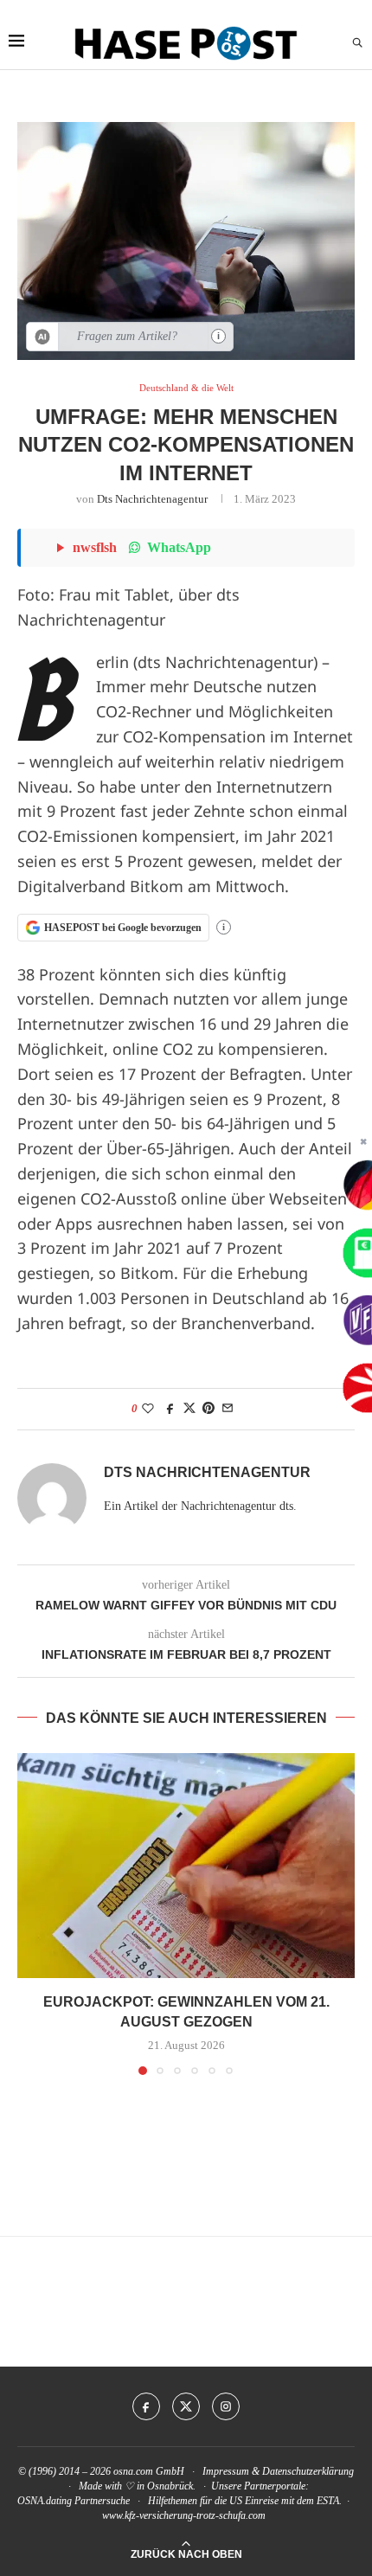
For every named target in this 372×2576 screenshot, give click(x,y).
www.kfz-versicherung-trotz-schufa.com (184, 2515)
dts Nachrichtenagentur (152, 499)
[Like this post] (148, 1409)
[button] (32, 1913)
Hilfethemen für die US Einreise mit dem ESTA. (245, 2501)
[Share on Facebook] (170, 1409)
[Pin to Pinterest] (208, 1409)
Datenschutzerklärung (308, 2471)
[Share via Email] (228, 1409)
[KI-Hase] (43, 337)
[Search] (357, 43)
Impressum (226, 2471)
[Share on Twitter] (189, 1409)
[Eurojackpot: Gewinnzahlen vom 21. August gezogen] (186, 1866)
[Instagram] (226, 2406)
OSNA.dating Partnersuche (74, 2501)
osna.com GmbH (149, 2471)
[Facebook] (146, 2406)
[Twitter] (186, 2406)
